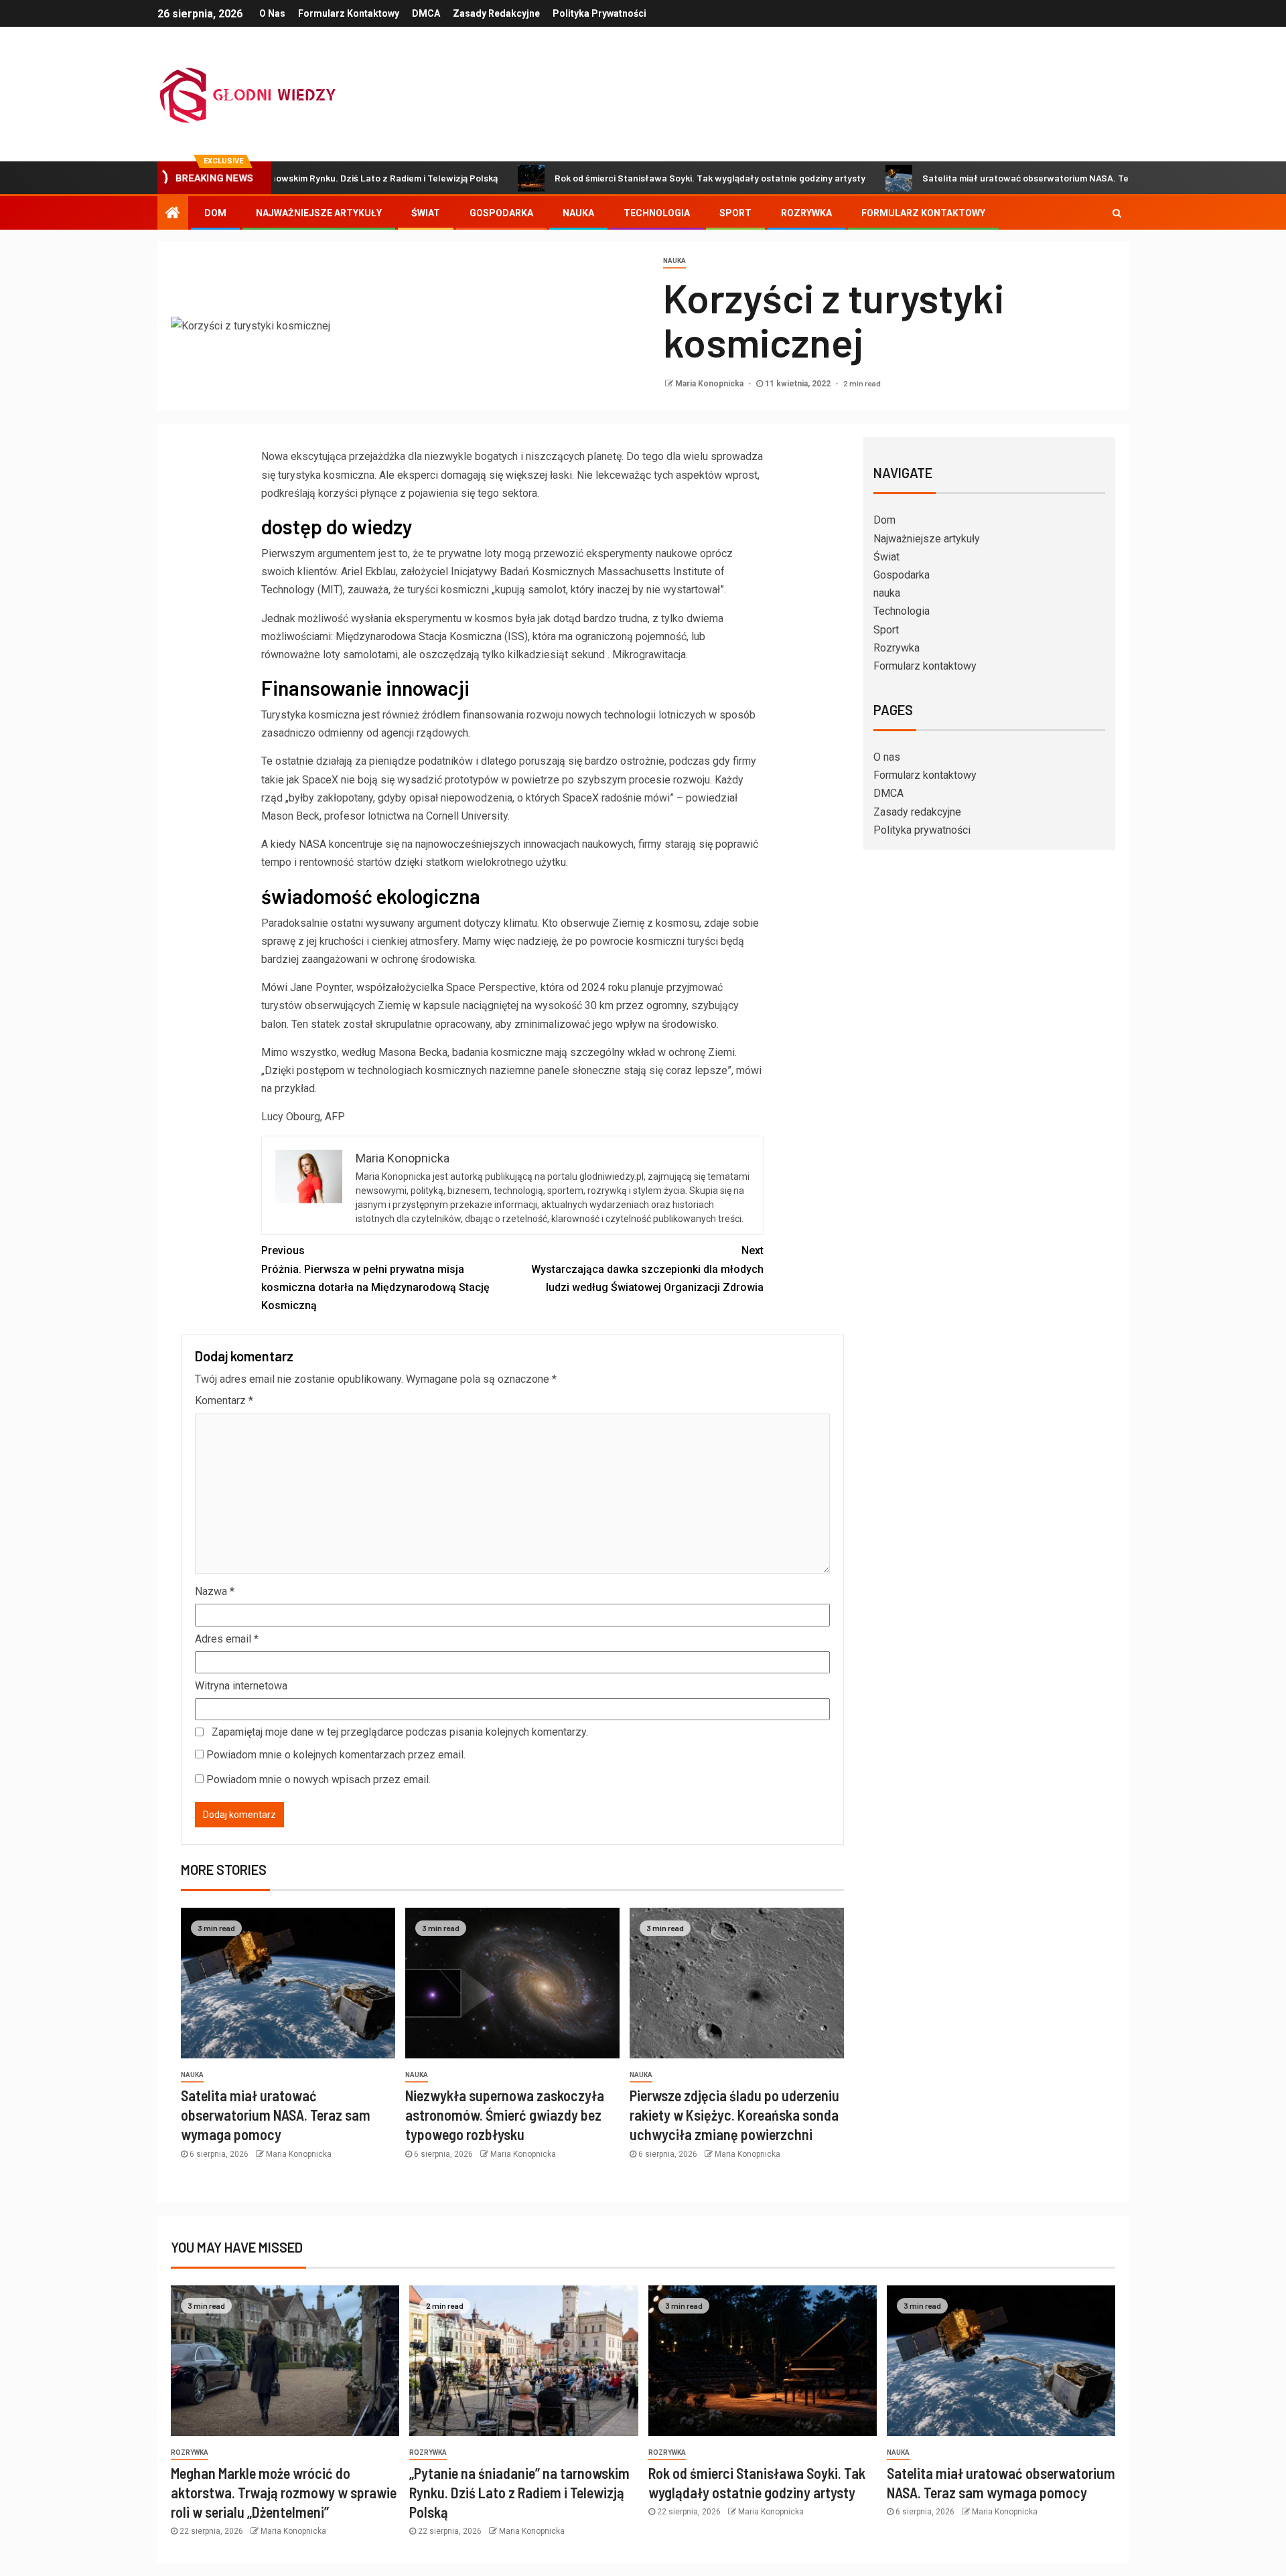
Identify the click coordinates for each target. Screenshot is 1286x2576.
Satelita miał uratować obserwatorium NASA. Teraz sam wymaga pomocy (996, 178)
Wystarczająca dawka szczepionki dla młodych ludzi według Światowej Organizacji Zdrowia (647, 1269)
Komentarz (224, 1400)
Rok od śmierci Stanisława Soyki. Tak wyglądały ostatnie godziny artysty (628, 178)
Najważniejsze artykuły (319, 213)
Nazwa (215, 1591)
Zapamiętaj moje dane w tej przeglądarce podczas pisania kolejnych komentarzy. (400, 1732)
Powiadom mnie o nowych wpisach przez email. (318, 1779)
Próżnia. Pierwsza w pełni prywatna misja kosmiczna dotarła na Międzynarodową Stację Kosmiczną (375, 1278)
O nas (272, 13)
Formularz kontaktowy (349, 13)
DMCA (426, 13)
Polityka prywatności (599, 13)
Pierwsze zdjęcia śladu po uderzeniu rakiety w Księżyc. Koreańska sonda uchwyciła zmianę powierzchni (734, 2115)
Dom (215, 213)
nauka (578, 213)
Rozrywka (806, 213)
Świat (426, 213)
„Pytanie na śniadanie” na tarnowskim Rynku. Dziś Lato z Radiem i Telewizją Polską (519, 2493)
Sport (735, 213)
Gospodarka (501, 213)
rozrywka (190, 2452)
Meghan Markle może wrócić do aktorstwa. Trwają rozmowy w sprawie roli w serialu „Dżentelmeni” (284, 2493)
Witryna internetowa (241, 1686)
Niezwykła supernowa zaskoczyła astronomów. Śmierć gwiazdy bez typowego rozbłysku (505, 2115)
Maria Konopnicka (710, 384)
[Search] (1117, 213)
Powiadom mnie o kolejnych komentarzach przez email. (336, 1755)
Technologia (657, 213)
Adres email (227, 1639)
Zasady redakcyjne (496, 13)
